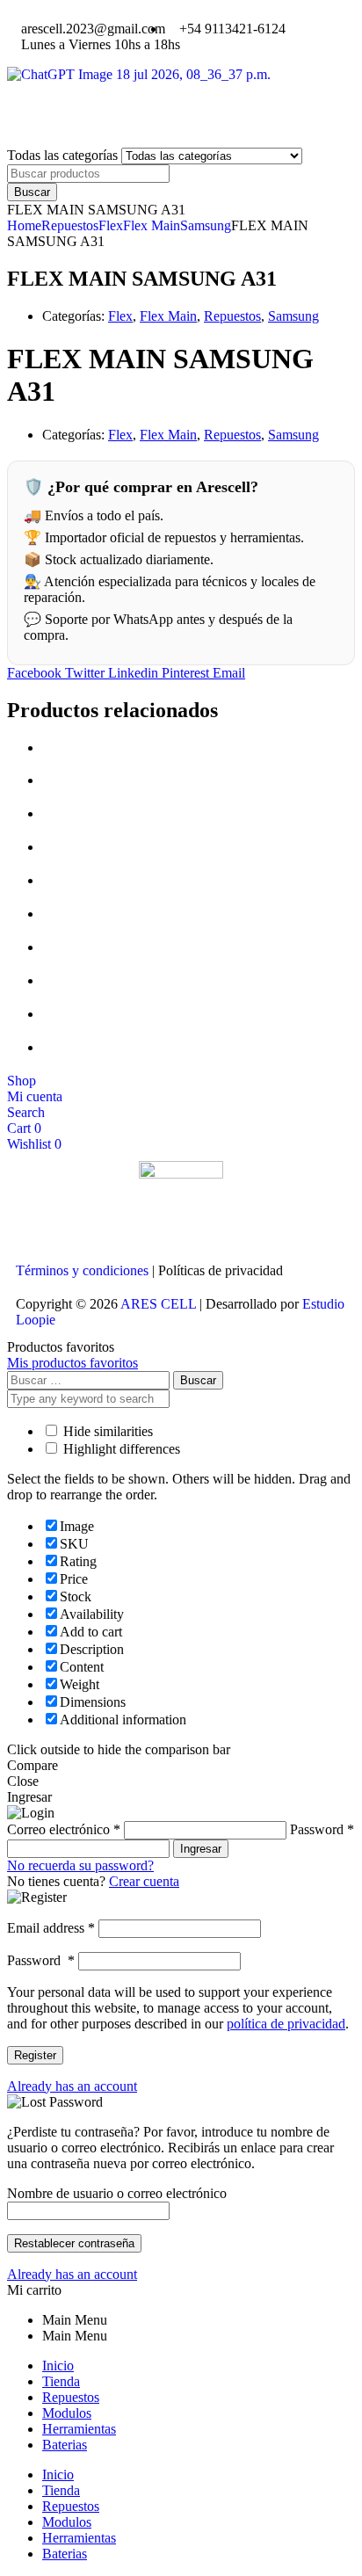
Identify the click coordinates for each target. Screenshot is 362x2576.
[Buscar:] (90, 1379)
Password (41, 1960)
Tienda (61, 2381)
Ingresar (201, 1849)
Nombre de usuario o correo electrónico (117, 2193)
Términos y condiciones (82, 1270)
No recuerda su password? (80, 1865)
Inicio (58, 2366)
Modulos (67, 2413)
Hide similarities (106, 1431)
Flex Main (152, 225)
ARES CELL (157, 1304)
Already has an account (72, 2086)
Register (35, 2055)
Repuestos (70, 225)
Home (24, 225)
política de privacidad (286, 2024)
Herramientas (79, 2429)
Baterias (65, 2445)
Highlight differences (120, 1449)
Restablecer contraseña (74, 2243)
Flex (111, 225)
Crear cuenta (144, 1881)
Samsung (206, 225)
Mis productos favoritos (72, 1363)
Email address (51, 1928)
